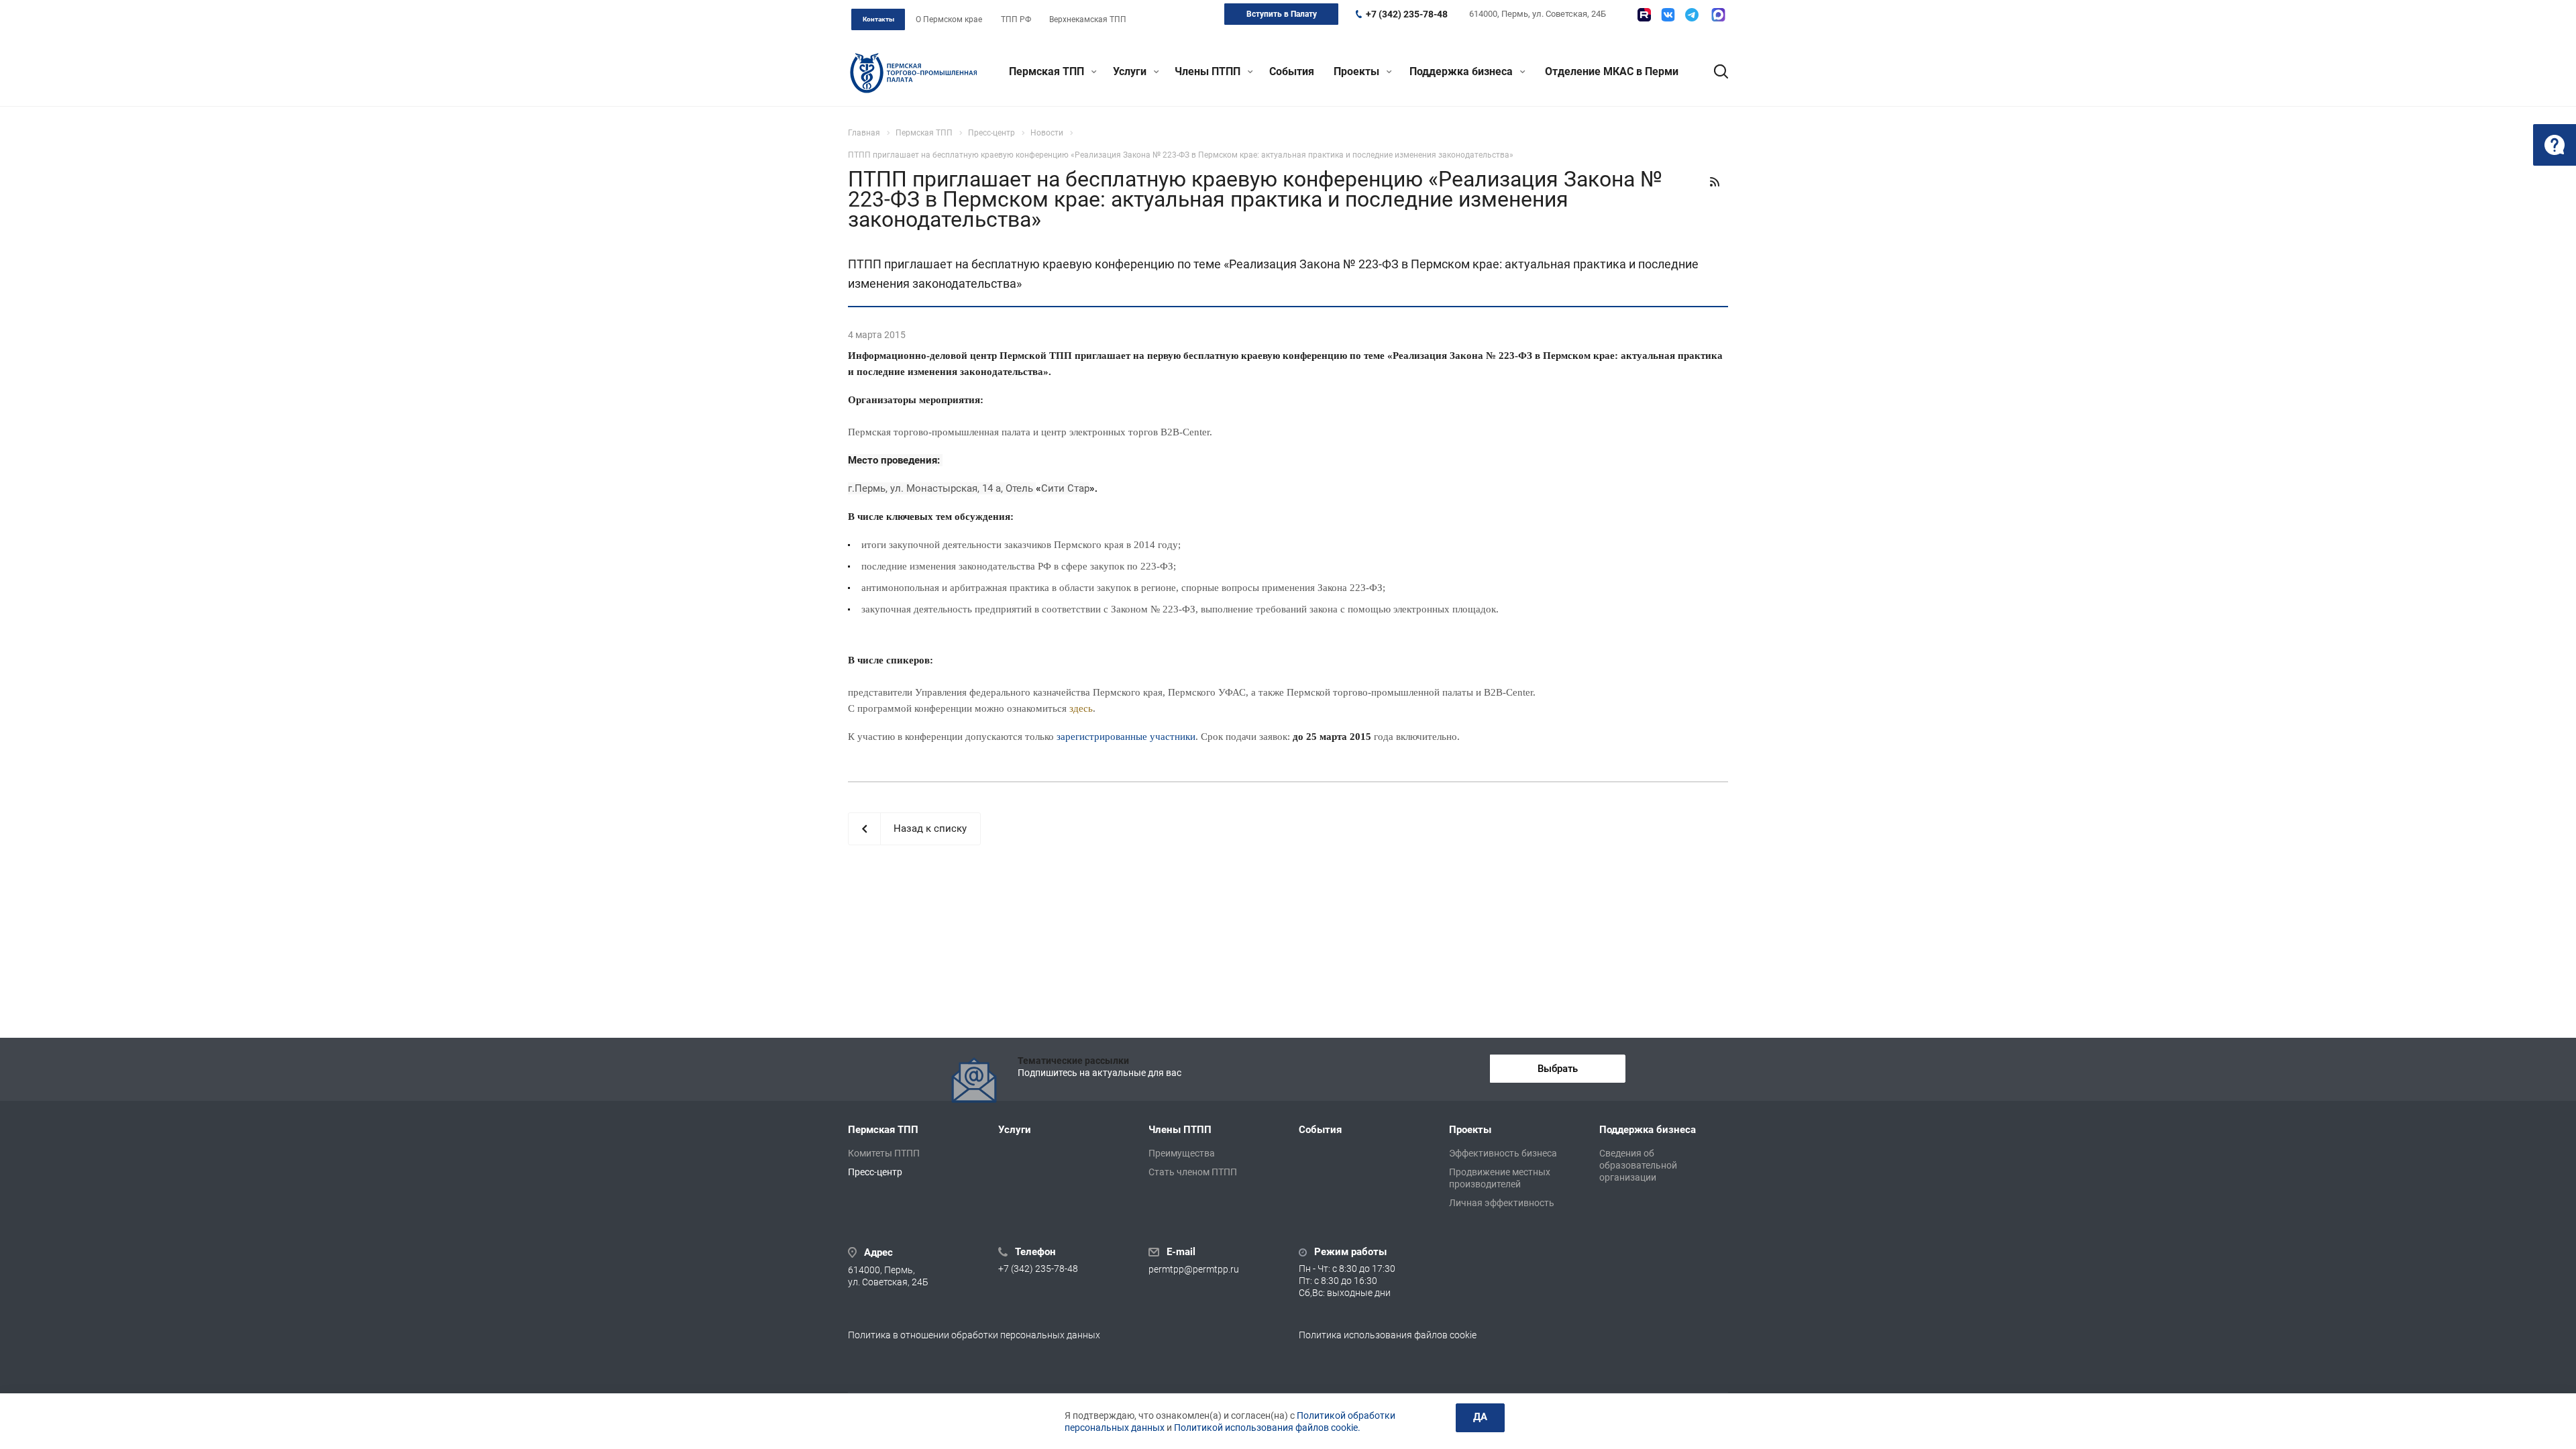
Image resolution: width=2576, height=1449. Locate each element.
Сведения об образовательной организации (1638, 1165)
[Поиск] (1715, 72)
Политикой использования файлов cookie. (1267, 1428)
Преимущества (1182, 1153)
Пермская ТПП (1048, 71)
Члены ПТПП (1209, 71)
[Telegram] (1692, 15)
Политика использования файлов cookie (1388, 1335)
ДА (1480, 1417)
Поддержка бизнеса (1462, 71)
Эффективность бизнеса (1503, 1153)
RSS (1715, 182)
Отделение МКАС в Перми (1612, 71)
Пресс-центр (875, 1172)
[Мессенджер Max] (1718, 15)
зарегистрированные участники (1126, 737)
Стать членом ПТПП (1193, 1172)
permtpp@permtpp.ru (1194, 1269)
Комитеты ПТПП (884, 1153)
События (1292, 71)
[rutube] (1644, 15)
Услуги (1131, 71)
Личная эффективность (1502, 1203)
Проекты (1358, 71)
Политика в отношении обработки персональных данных (974, 1335)
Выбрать (1558, 1069)
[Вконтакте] (1668, 15)
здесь (1081, 708)
